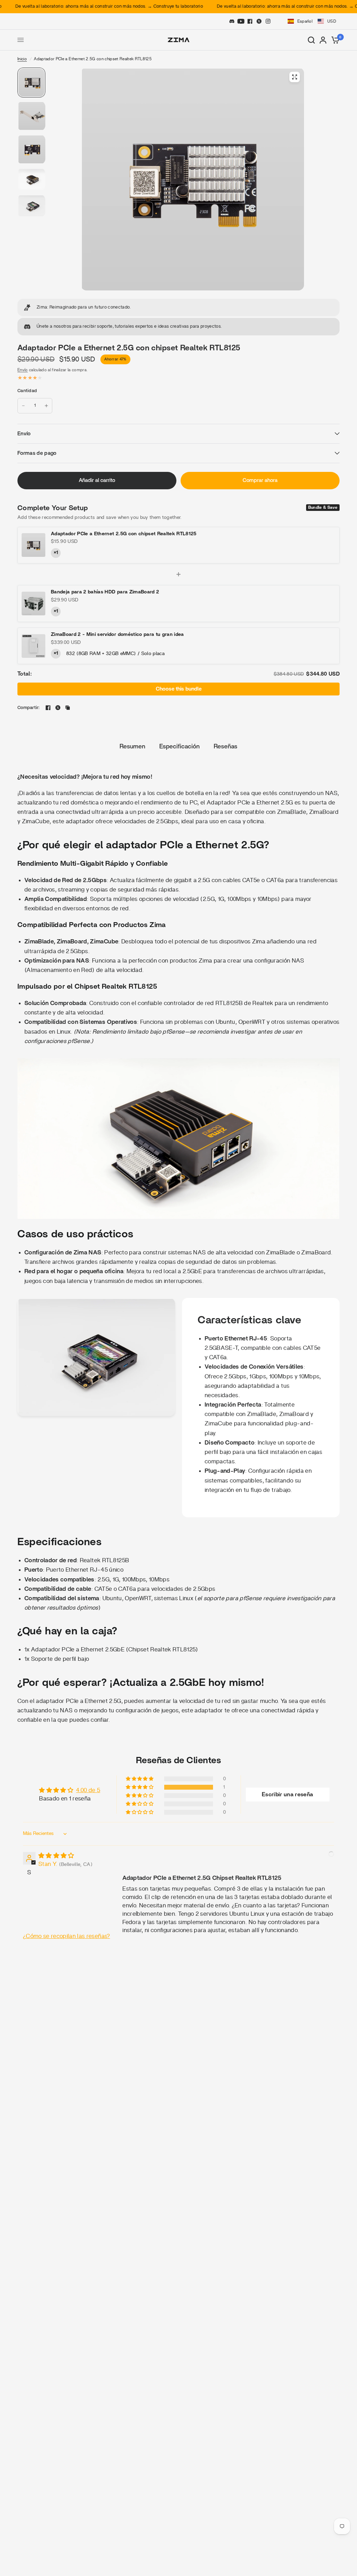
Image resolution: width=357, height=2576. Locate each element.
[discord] (232, 21)
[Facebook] (250, 21)
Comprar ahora (260, 480)
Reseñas (226, 747)
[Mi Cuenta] (323, 40)
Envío (23, 370)
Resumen (132, 747)
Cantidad (27, 391)
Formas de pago (37, 453)
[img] (56, 1856)
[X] (259, 21)
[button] (311, 21)
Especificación (180, 747)
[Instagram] (268, 21)
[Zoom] (295, 77)
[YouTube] (241, 21)
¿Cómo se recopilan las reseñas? (67, 1936)
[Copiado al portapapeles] (68, 708)
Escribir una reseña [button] (287, 1795)
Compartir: (29, 708)
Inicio (22, 59)
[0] (334, 40)
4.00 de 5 (88, 1790)
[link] (178, 308)
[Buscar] (311, 40)
